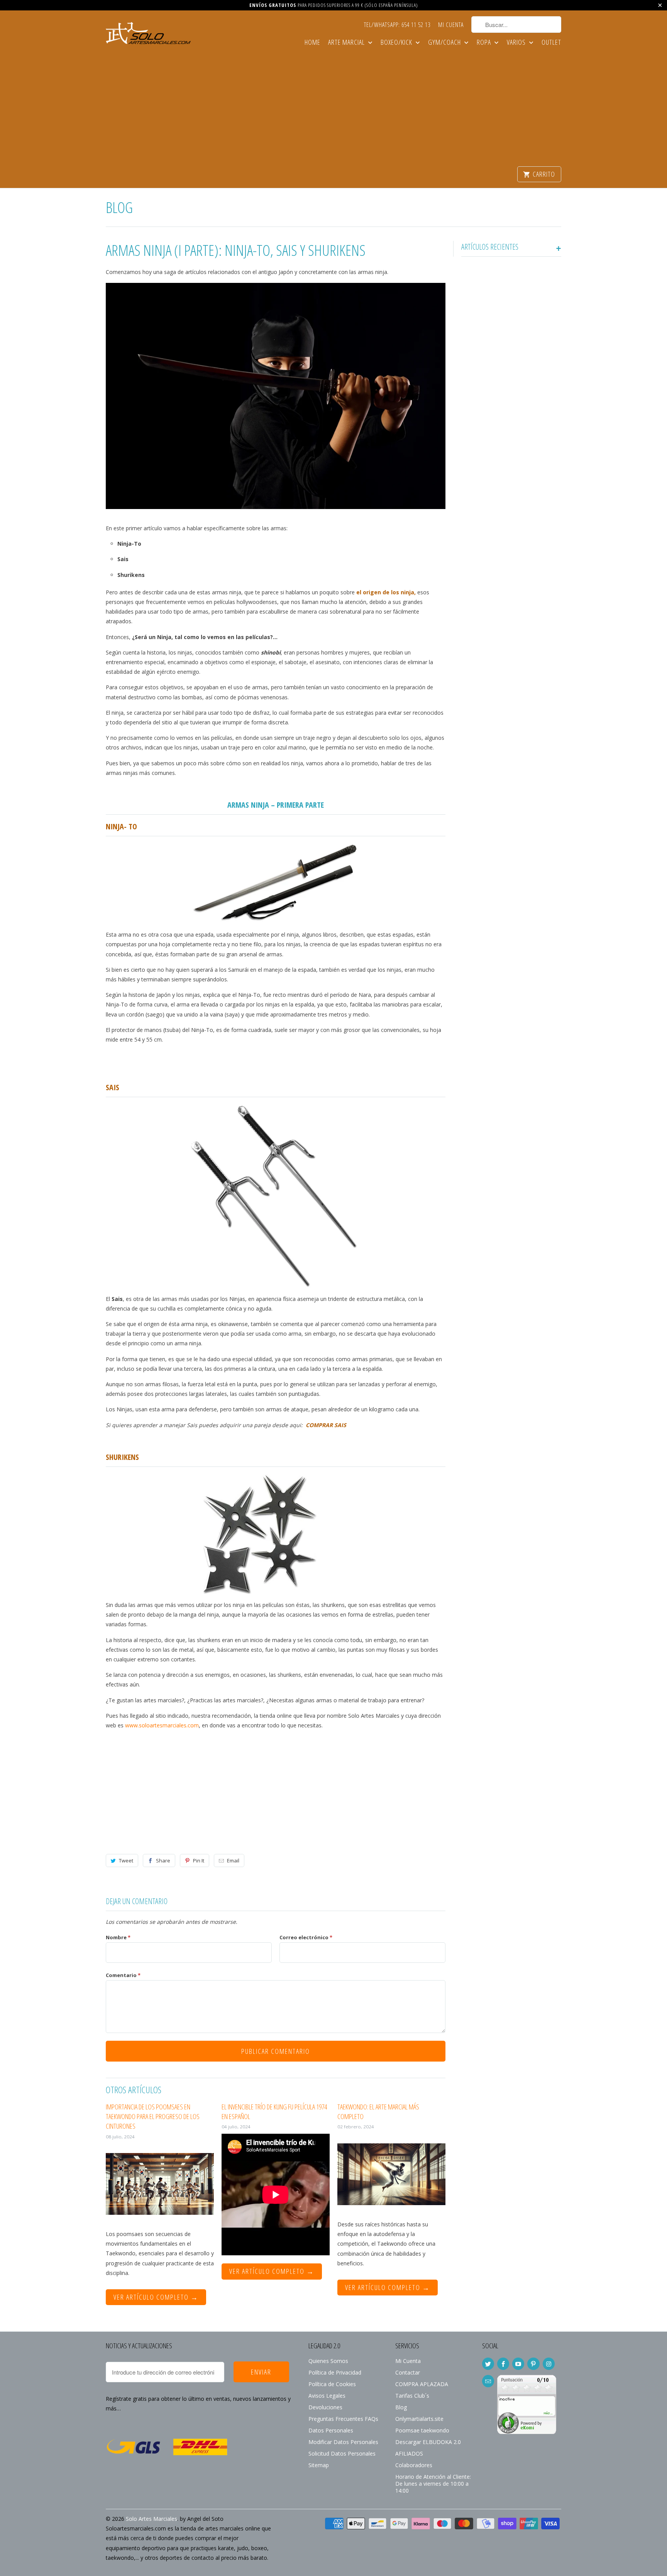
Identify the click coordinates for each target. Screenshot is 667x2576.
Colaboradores (414, 2465)
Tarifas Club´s (412, 2396)
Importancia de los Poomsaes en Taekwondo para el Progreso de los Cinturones (153, 2116)
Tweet (126, 1861)
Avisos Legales (327, 2396)
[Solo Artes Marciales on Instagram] (549, 2364)
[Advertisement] (333, 108)
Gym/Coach (445, 43)
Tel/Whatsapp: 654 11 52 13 (397, 25)
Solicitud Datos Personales (342, 2453)
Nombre (118, 1937)
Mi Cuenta (451, 25)
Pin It (199, 1861)
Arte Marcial (347, 43)
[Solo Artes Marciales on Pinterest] (533, 2364)
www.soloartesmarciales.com (162, 1725)
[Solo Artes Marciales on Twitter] (488, 2364)
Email (233, 1861)
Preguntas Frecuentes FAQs (343, 2419)
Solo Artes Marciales (152, 2519)
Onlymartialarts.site (419, 2419)
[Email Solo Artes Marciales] (488, 2381)
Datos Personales (331, 2430)
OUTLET (551, 43)
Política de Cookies (332, 2384)
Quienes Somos (328, 2361)
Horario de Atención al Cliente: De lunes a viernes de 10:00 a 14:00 (433, 2484)
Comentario (123, 1975)
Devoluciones (325, 2407)
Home (312, 43)
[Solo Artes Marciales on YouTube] (518, 2364)
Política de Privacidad (335, 2372)
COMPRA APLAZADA (422, 2384)
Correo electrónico (306, 1937)
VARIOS (517, 43)
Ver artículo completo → (156, 2297)
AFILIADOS (409, 2453)
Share (163, 1861)
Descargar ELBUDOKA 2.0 (428, 2442)
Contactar (408, 2372)
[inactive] (527, 2438)
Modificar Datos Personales (343, 2442)
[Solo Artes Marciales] (148, 35)
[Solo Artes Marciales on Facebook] (503, 2364)
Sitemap (319, 2465)
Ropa (485, 43)
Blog (119, 207)
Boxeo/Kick (397, 43)
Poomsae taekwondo (422, 2430)
